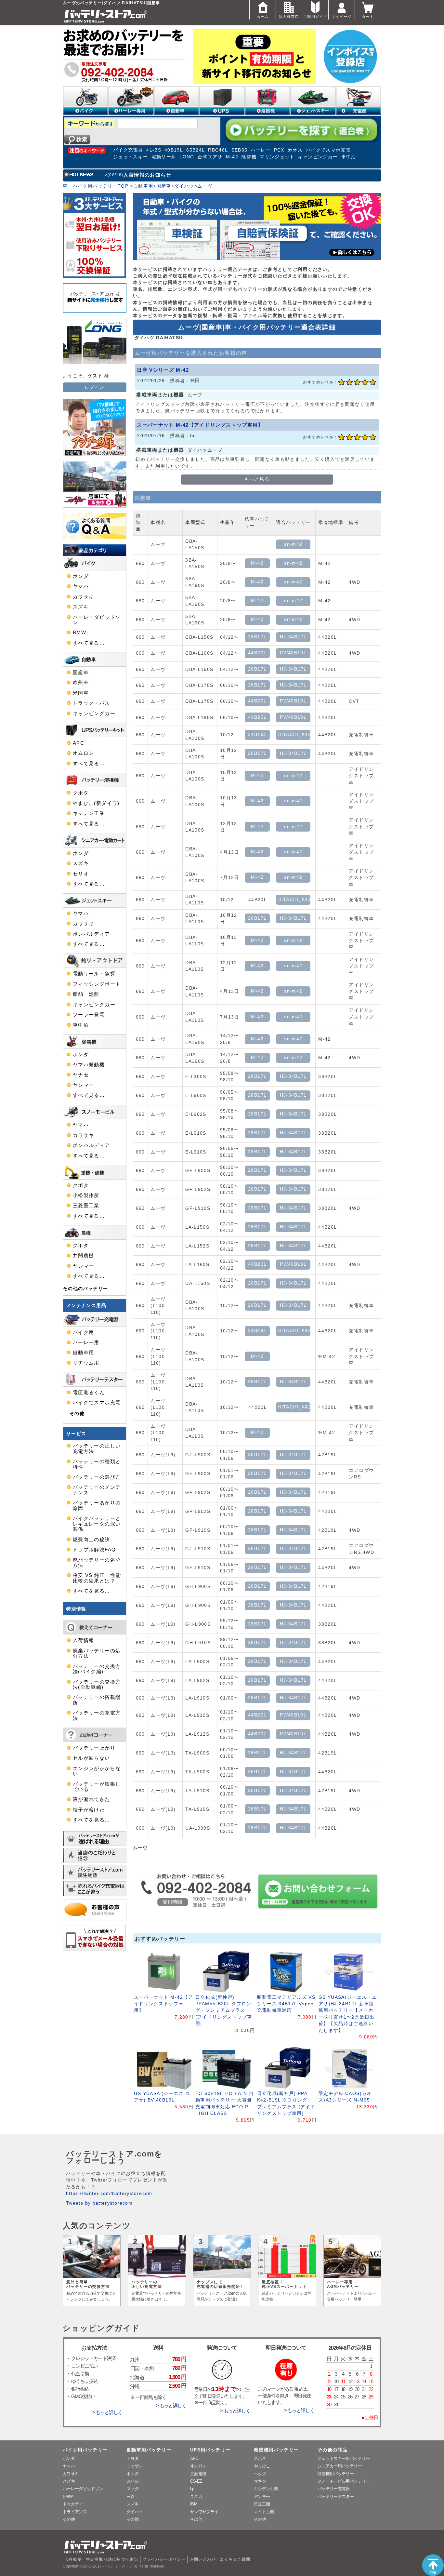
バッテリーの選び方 (97, 1477)
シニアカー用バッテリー (340, 2466)
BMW (79, 633)
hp (192, 2489)
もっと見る (257, 479)
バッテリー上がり (94, 1748)
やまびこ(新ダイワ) (96, 803)
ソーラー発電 (89, 1015)
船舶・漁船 (86, 994)
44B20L (257, 653)
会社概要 (73, 2559)
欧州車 (81, 683)
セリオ (81, 874)
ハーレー (261, 150)
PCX (279, 150)
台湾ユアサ (210, 157)
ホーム (262, 17)
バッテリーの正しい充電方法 (97, 1448)
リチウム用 (86, 1363)
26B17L (257, 637)
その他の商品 (333, 2450)
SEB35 (240, 150)
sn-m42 (293, 544)
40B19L (174, 150)
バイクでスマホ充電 (328, 150)
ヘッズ (260, 2474)
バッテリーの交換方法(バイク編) (97, 1669)
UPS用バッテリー (210, 2450)
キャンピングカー (318, 157)
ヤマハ (81, 586)
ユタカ (196, 2496)
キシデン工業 (89, 813)
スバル (132, 2481)
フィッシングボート (97, 984)
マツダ (132, 2489)
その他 (77, 1414)
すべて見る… (89, 643)
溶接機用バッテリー (276, 2450)
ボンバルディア (91, 934)
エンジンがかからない (97, 1771)
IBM (194, 2504)
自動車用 (143, 186)
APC (78, 743)
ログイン (94, 387)
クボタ (81, 793)
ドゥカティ (73, 2504)
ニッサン (134, 2466)
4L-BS (154, 150)
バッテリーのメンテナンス (97, 1490)
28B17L (257, 1076)
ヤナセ (81, 1075)
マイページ (342, 17)
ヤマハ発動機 (89, 1065)
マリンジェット (277, 157)
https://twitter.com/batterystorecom (109, 2193)
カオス (295, 150)
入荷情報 (83, 1640)
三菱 (131, 2496)
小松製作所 (86, 1195)
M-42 (232, 157)
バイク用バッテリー (85, 2450)
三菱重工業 (86, 1206)
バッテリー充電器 (334, 2489)
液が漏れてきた (91, 1799)
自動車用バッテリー (149, 2450)
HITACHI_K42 (294, 734)
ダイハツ (184, 186)
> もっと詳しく (107, 2412)
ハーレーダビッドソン (97, 620)
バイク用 (83, 1332)
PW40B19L (293, 653)
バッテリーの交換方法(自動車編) (97, 1685)
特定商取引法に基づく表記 (112, 2559)
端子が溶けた (89, 1810)
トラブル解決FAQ (94, 1550)
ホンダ (81, 576)
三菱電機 (198, 2474)
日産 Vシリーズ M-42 (163, 370)
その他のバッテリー (85, 1289)
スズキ (81, 607)
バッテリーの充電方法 (97, 1715)
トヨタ (132, 2458)
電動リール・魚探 (94, 974)
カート (368, 17)
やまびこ (262, 2466)
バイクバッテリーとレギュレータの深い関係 (97, 1524)
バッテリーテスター (336, 2496)
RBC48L (218, 150)
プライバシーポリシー (164, 2559)
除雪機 (249, 157)
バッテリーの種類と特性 (97, 1464)
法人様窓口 (289, 17)
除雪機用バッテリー (336, 2474)
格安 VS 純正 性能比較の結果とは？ (97, 1578)
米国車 (81, 693)
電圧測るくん (89, 1393)
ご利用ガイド (315, 17)
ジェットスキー (131, 157)
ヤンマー (83, 1085)
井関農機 (83, 1256)
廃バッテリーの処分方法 (97, 1563)
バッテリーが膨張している (97, 1787)
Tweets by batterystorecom (99, 2203)
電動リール (164, 157)
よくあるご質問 (235, 2559)
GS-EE (196, 2481)
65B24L (196, 150)
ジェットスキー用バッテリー (344, 2458)
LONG (187, 157)
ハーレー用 (86, 1342)
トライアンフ (75, 2512)
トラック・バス (91, 703)
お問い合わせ (203, 2559)
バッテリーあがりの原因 (97, 1505)
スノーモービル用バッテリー (344, 2481)
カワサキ (83, 597)
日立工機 (262, 2504)
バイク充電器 (128, 150)
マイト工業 (264, 2512)
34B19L (257, 734)
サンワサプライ (204, 2512)
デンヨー (262, 2496)
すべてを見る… (91, 1591)
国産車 (164, 186)
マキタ (260, 2481)
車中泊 (349, 157)
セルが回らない (91, 1758)
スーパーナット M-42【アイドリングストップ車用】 (200, 425)
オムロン (83, 753)
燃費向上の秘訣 (91, 1540)
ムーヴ (205, 186)
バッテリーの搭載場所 (97, 1700)
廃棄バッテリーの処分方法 (97, 1653)
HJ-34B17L (293, 637)
